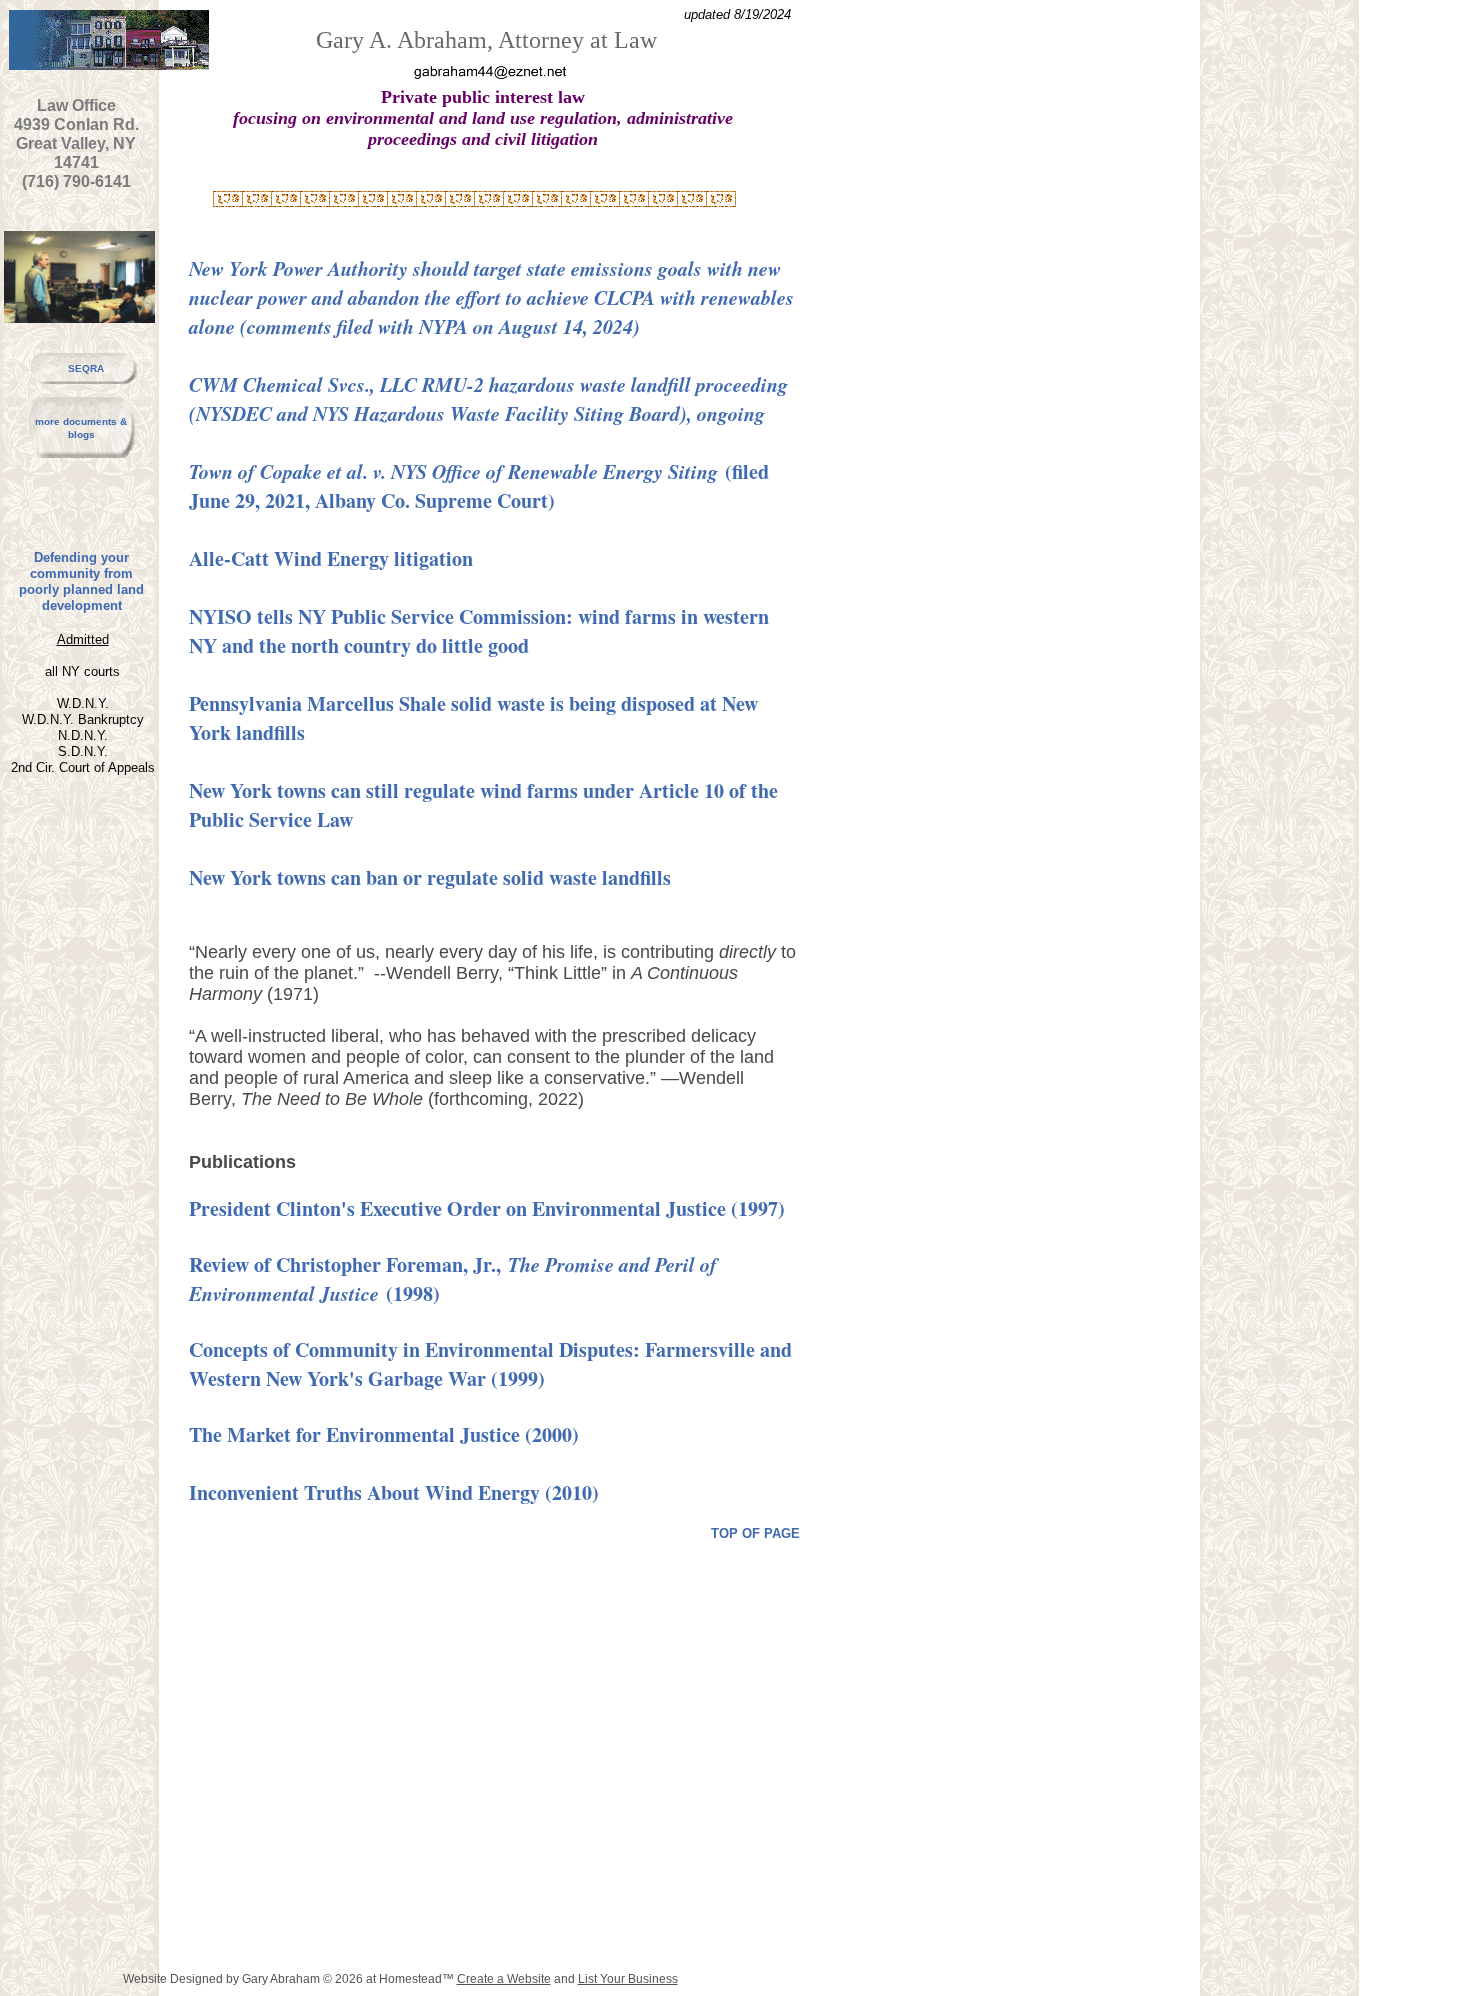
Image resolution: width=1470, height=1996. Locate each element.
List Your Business (628, 1979)
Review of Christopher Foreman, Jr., (348, 1264)
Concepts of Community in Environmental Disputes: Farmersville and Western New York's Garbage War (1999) (490, 1364)
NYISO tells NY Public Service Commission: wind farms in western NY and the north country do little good (479, 631)
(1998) (409, 1293)
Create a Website (504, 1979)
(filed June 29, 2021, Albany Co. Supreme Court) (479, 486)
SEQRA (86, 368)
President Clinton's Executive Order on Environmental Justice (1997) (487, 1208)
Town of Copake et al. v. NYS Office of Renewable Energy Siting (453, 471)
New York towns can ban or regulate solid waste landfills (430, 877)
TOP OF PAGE (755, 1533)
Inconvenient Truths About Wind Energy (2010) (394, 1492)
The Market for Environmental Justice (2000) (384, 1434)
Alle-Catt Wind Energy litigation (331, 558)
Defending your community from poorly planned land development (81, 581)
